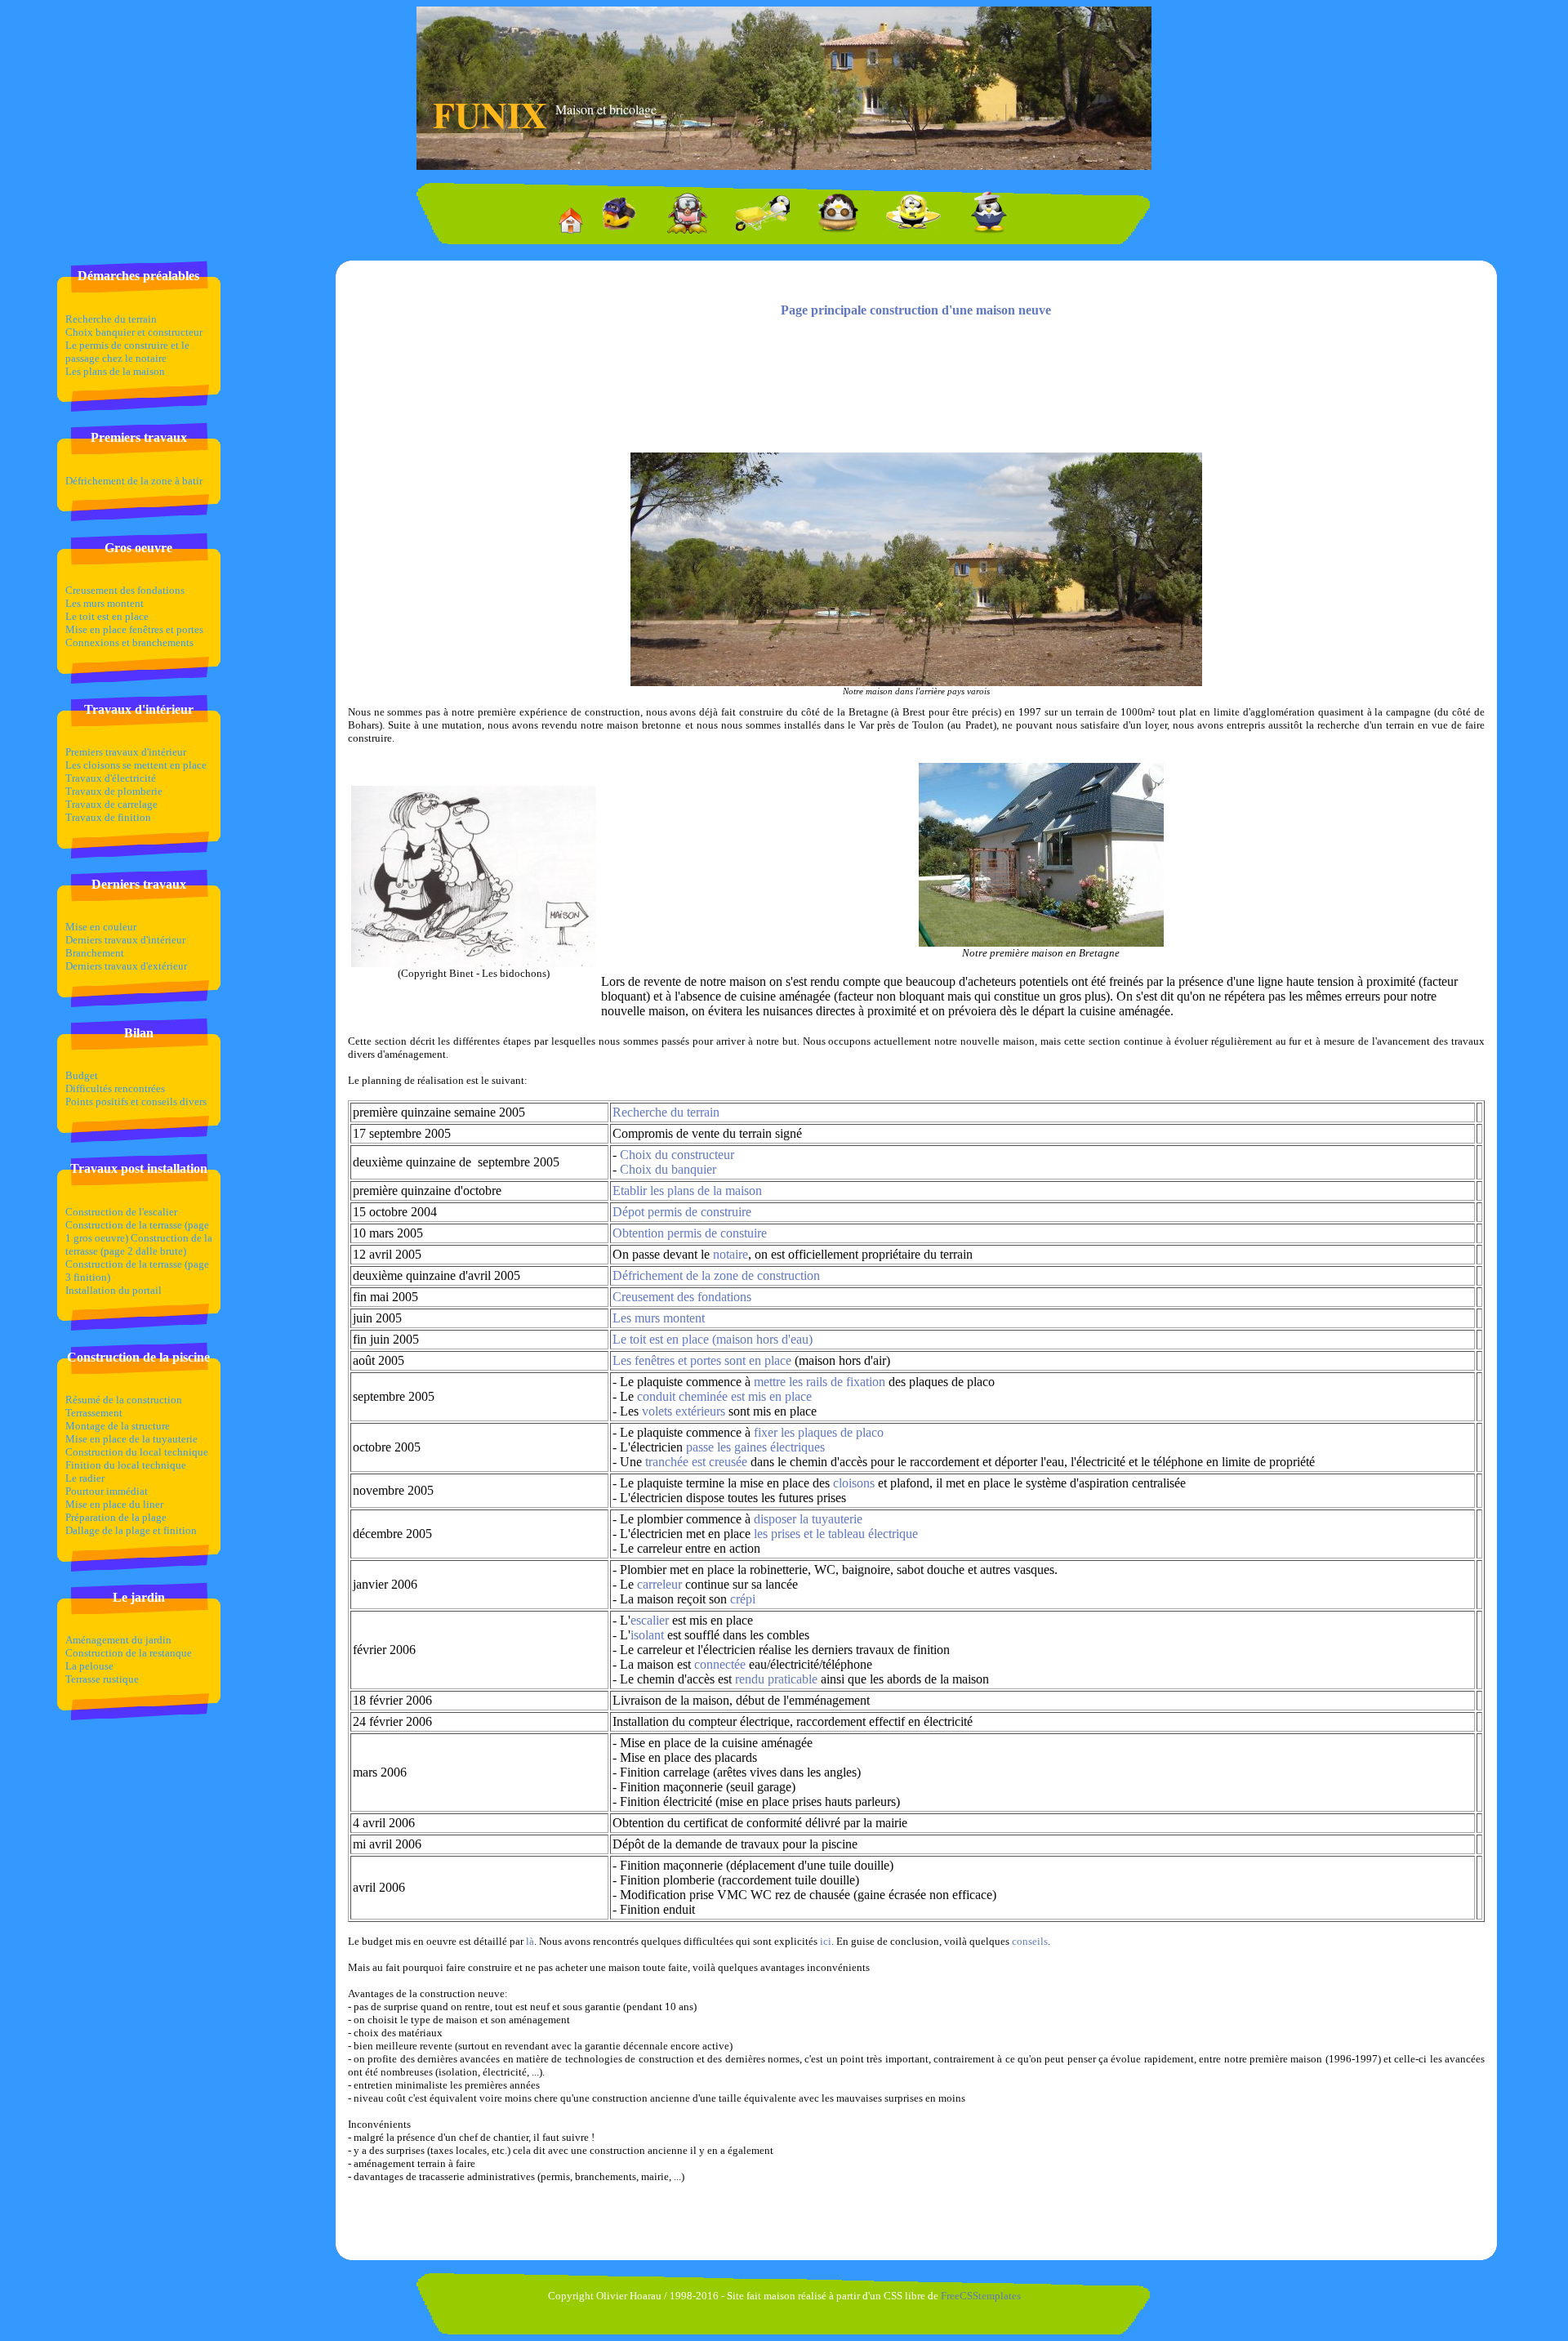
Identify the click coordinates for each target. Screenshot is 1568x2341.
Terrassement (94, 1413)
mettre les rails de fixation (820, 1382)
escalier (650, 1620)
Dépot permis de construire (682, 1212)
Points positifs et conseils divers (136, 1101)
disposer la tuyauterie (808, 1519)
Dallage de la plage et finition (131, 1530)
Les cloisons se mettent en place (136, 765)
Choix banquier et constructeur (134, 332)
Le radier (85, 1478)
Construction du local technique (137, 1452)
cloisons (854, 1483)
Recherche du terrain (111, 319)
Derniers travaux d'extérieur (126, 966)
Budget (82, 1075)
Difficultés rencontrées (115, 1088)
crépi (743, 1599)
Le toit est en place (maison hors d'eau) (713, 1339)
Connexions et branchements (129, 642)
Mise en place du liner (114, 1504)
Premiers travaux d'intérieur (126, 752)
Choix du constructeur (677, 1155)
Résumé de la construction (124, 1400)
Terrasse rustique (102, 1679)
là (530, 1941)
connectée (720, 1664)
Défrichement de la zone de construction (716, 1275)
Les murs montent (105, 603)
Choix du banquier (668, 1169)
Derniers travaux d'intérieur (125, 940)
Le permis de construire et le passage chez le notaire (127, 352)
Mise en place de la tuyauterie (131, 1439)
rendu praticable (776, 1679)
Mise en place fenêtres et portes (134, 629)
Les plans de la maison (115, 371)
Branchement (95, 953)
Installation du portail (114, 1290)
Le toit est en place (107, 616)
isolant (647, 1635)
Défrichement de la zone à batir (134, 481)
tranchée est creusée (696, 1462)
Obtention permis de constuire (690, 1233)
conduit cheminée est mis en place (724, 1396)
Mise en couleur (101, 927)
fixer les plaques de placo (819, 1432)
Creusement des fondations (125, 590)
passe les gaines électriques (755, 1447)
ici (826, 1941)
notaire (731, 1254)
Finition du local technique (126, 1465)
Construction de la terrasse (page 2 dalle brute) (139, 1244)
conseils (1030, 1941)
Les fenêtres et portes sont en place (702, 1360)
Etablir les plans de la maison (687, 1191)
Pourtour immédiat (107, 1491)
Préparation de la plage (116, 1517)
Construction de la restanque (129, 1653)
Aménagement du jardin (118, 1640)
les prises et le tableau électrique (836, 1534)
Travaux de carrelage (111, 804)
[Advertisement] (916, 390)
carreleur (659, 1584)
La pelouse (89, 1666)
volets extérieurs (684, 1411)
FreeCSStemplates (981, 2296)
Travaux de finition (108, 817)
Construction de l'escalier (121, 1212)
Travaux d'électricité (111, 778)
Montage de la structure (118, 1426)
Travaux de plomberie (114, 791)
